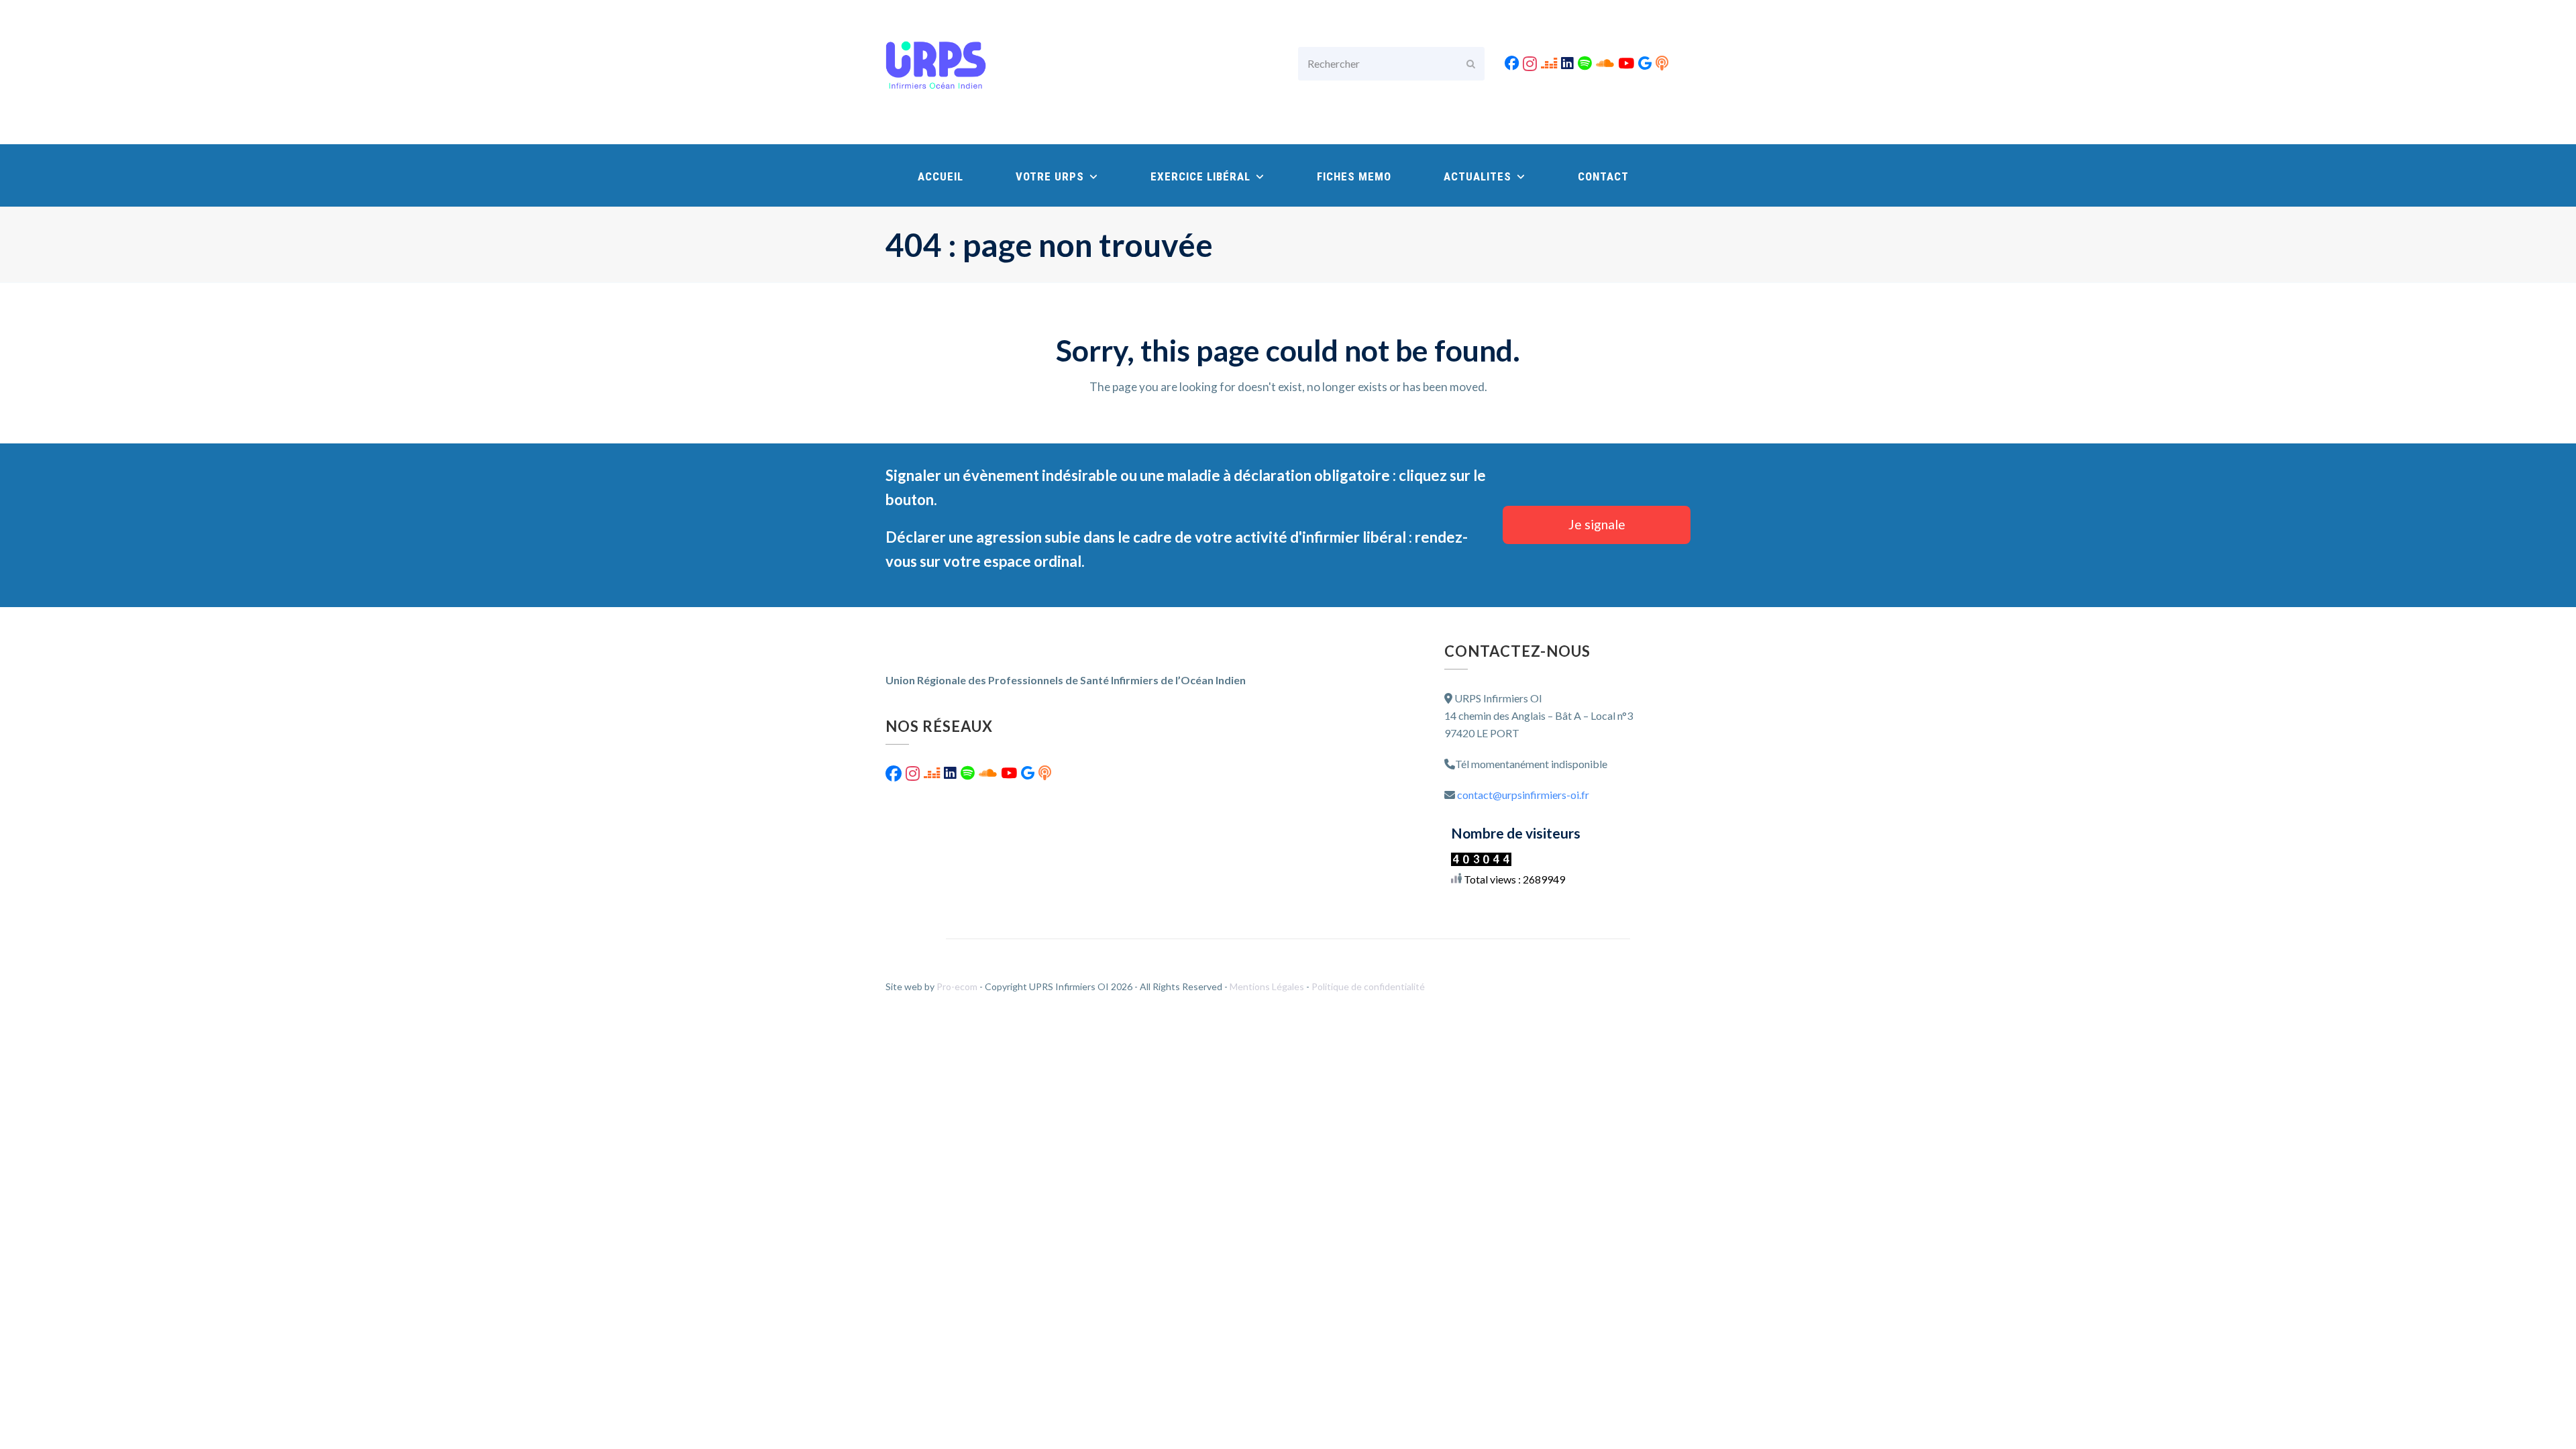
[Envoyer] (1471, 64)
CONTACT (1603, 176)
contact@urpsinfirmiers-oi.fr (1523, 795)
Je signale (1597, 524)
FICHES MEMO (1354, 176)
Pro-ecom (958, 986)
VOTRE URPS (1052, 176)
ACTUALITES (1479, 176)
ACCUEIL (941, 176)
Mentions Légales (1268, 986)
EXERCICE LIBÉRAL (1202, 176)
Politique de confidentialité (1368, 986)
